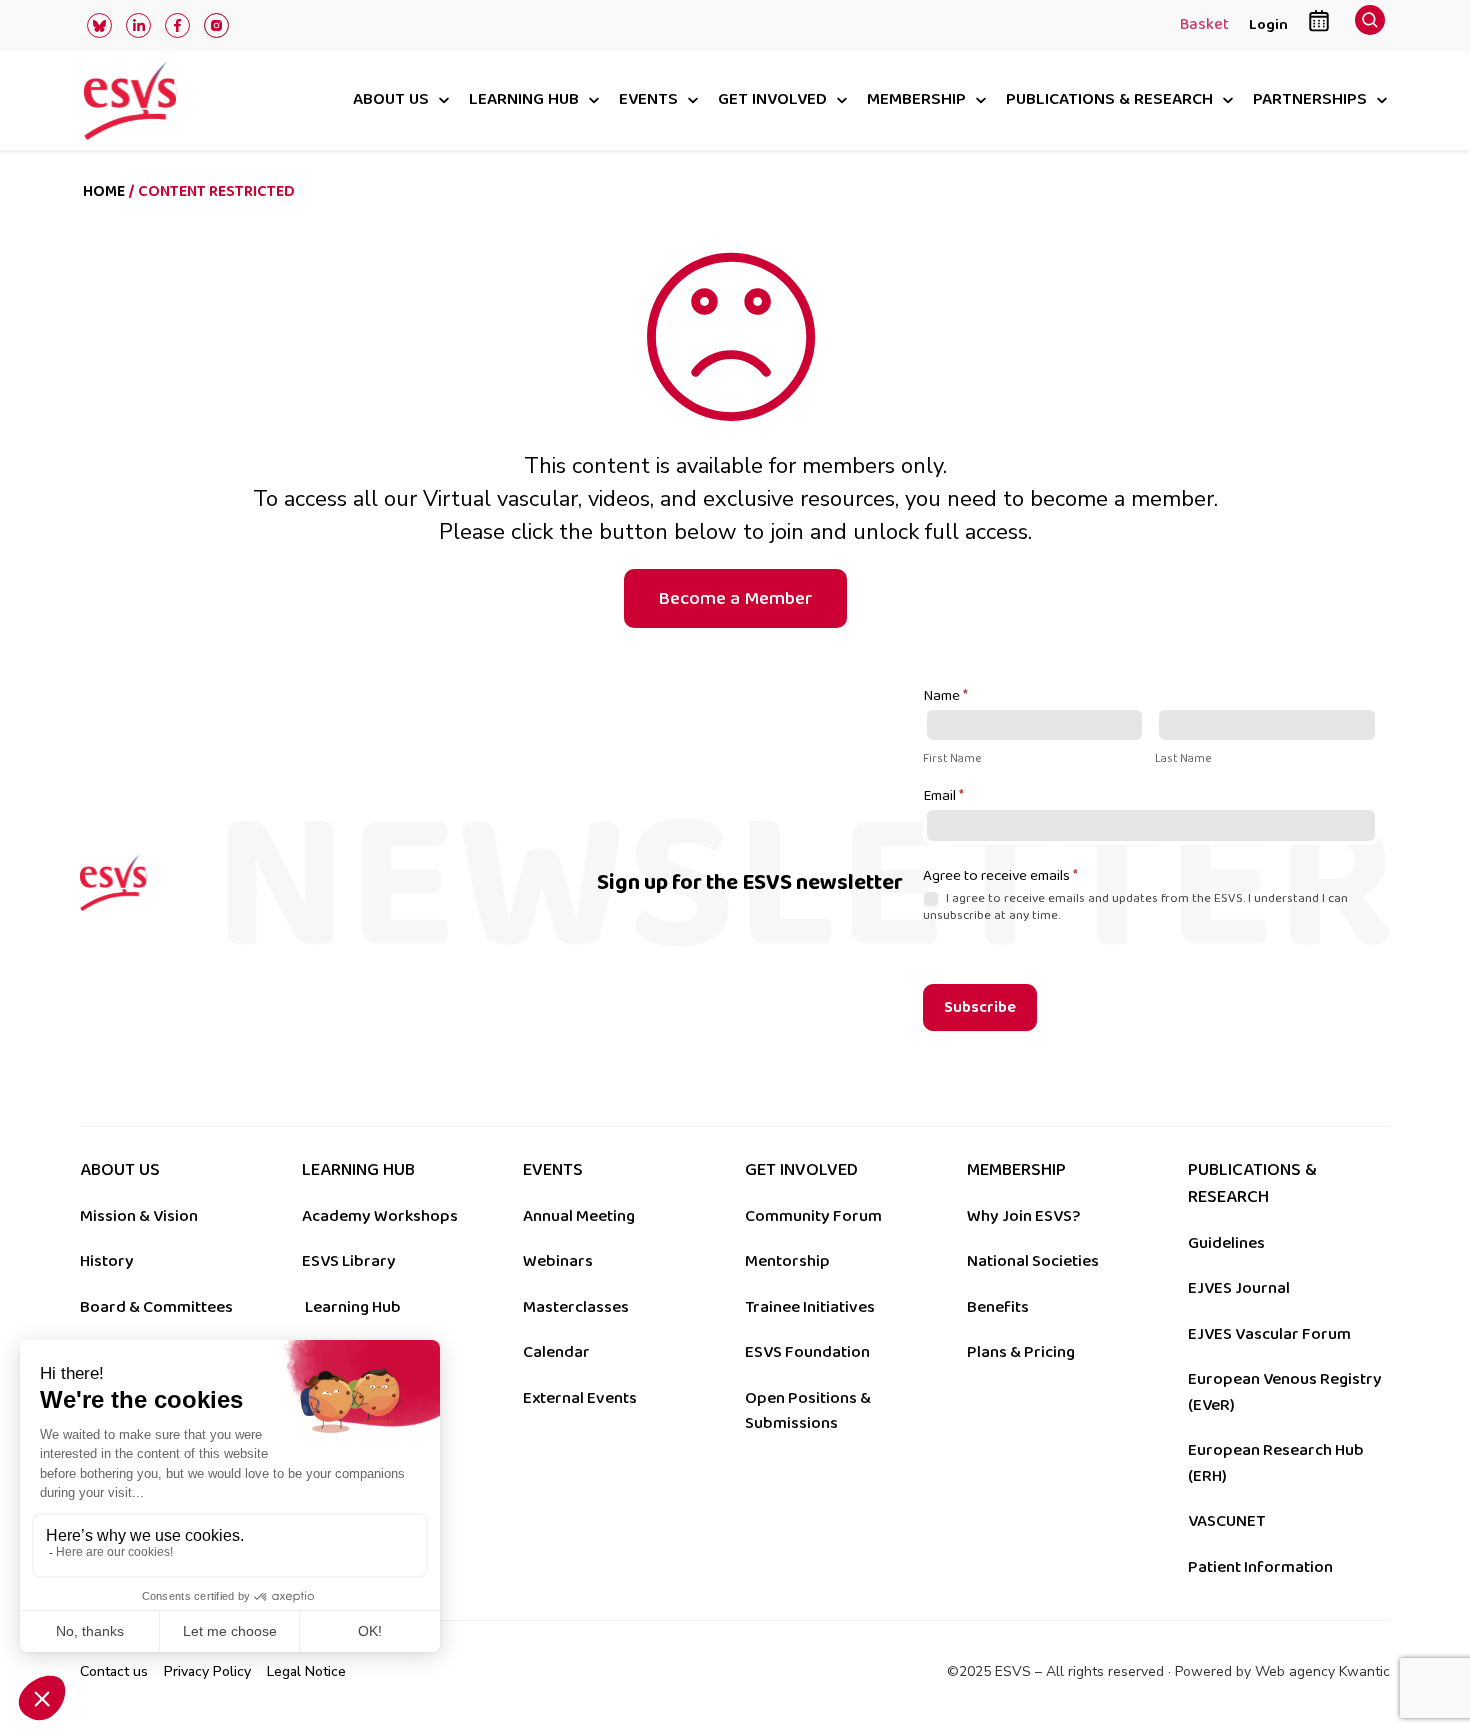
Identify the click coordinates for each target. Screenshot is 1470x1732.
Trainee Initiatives (810, 1307)
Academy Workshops (380, 1216)
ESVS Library (349, 1261)
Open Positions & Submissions (808, 1411)
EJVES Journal (1239, 1288)
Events (648, 100)
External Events (580, 1398)
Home (104, 191)
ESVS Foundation (807, 1352)
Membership (916, 100)
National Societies (1033, 1261)
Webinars (558, 1261)
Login (1268, 24)
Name (945, 697)
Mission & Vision (139, 1216)
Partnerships (1310, 100)
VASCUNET (1226, 1521)
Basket (1204, 26)
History (107, 1261)
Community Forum (813, 1216)
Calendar (556, 1352)
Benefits (998, 1307)
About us (391, 100)
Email (943, 797)
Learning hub (524, 100)
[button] (1370, 25)
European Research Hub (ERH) (1276, 1463)
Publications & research (1109, 100)
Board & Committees (156, 1307)
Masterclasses (576, 1307)
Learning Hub (353, 1307)
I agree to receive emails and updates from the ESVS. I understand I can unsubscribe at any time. (1135, 907)
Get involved (772, 100)
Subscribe (980, 1007)
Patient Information (1260, 1567)
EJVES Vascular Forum (1269, 1334)
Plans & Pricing (1021, 1352)
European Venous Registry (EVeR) (1285, 1392)
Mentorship (787, 1261)
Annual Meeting (579, 1216)
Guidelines (1226, 1243)
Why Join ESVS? (1023, 1216)
